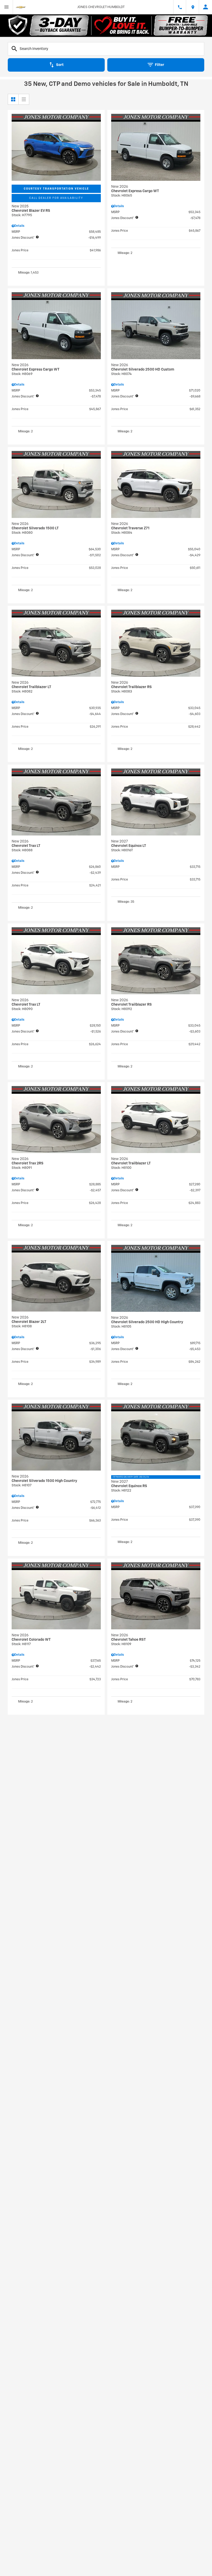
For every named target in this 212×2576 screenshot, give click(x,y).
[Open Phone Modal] (180, 7)
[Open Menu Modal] (6, 7)
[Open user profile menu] (206, 7)
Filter (160, 65)
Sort (60, 65)
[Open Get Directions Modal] (193, 7)
